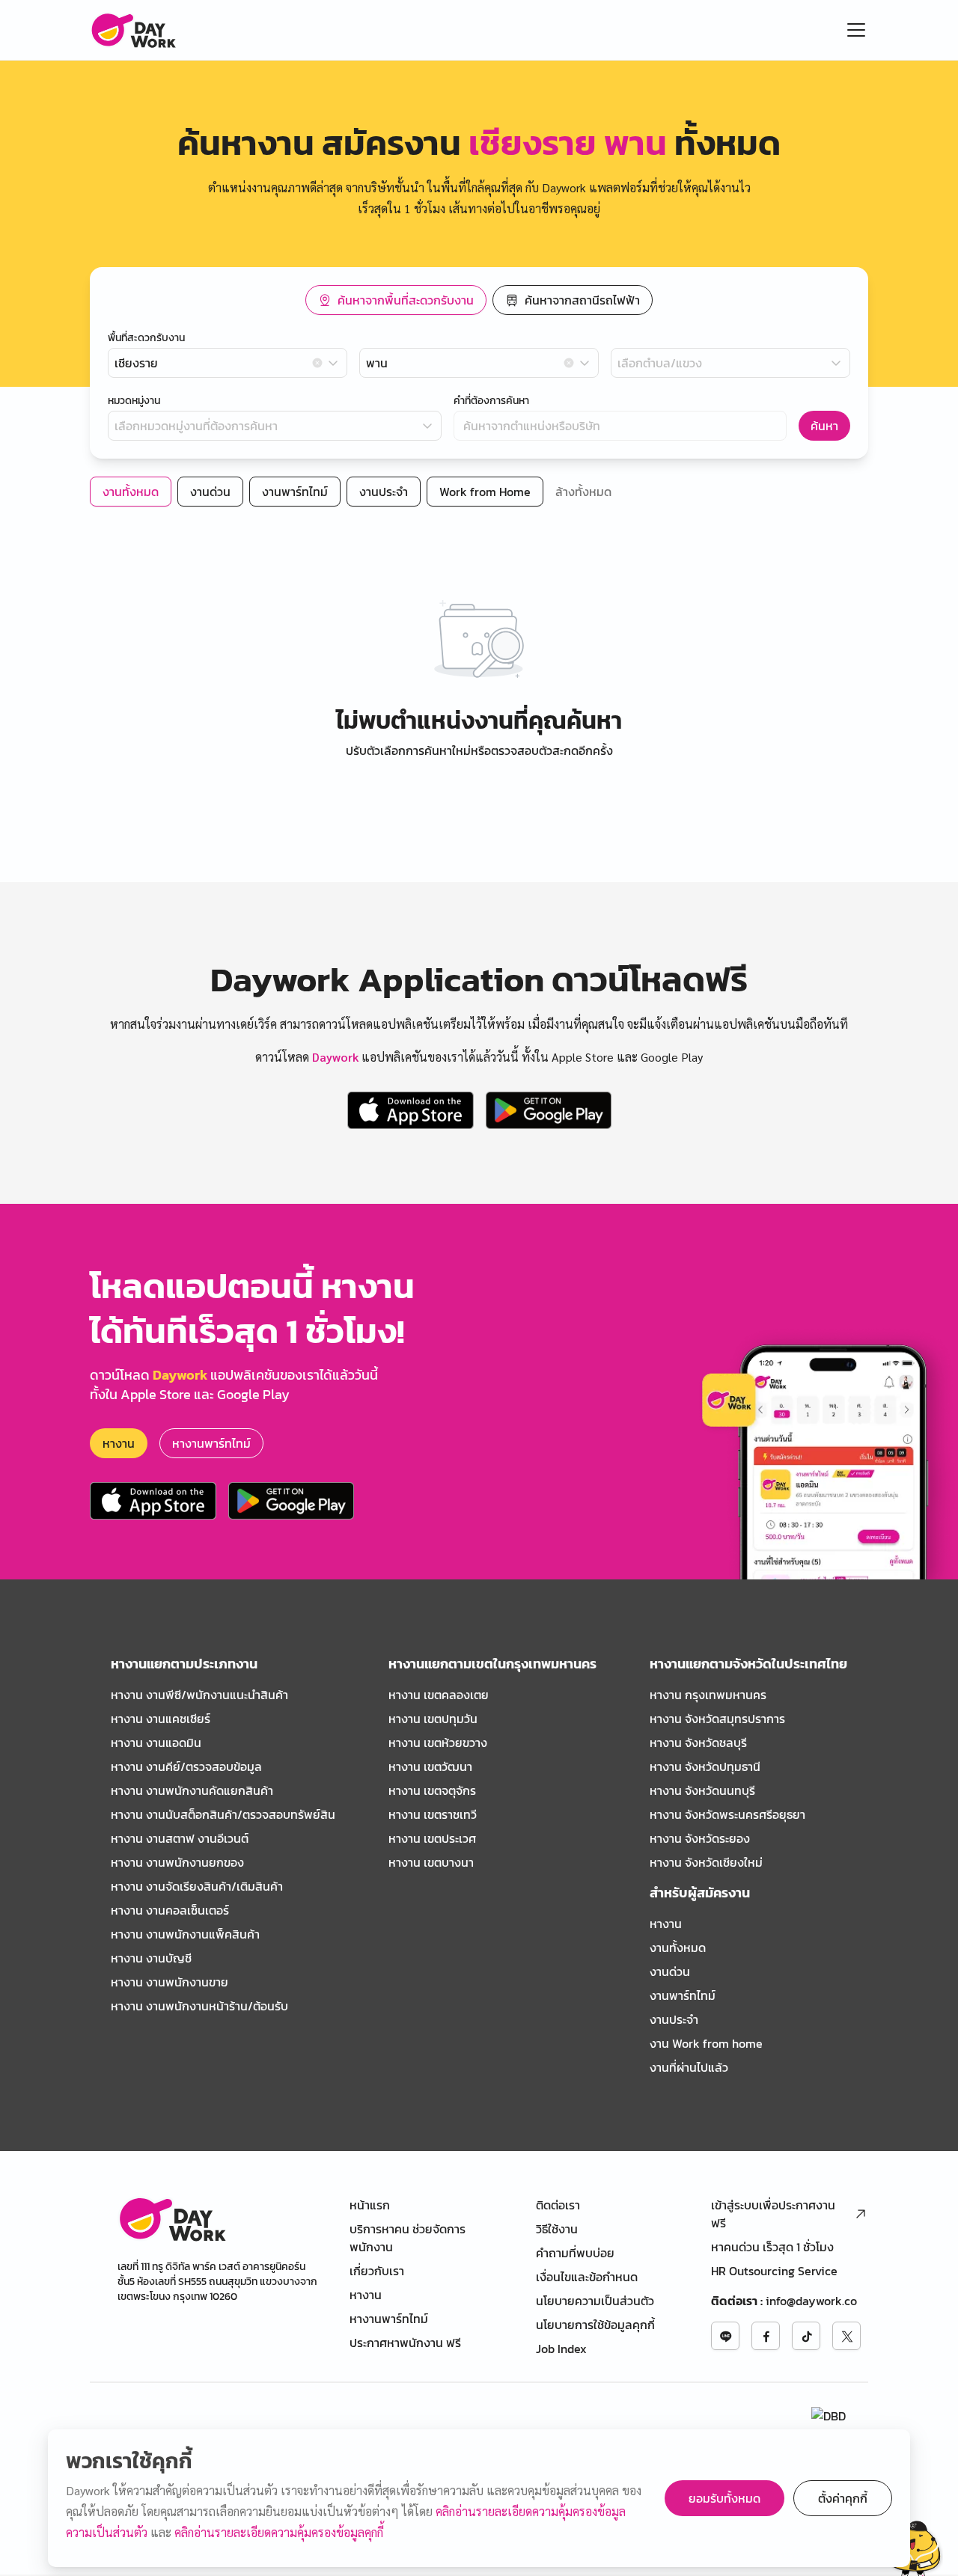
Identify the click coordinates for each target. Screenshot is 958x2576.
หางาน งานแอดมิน (156, 1743)
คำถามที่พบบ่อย (575, 2253)
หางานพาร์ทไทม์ (211, 1443)
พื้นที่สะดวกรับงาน (146, 338)
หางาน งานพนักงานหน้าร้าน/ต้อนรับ (199, 2006)
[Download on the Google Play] (549, 1110)
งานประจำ (674, 2019)
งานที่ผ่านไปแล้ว (689, 2067)
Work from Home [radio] (485, 492)
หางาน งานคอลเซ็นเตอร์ (170, 1910)
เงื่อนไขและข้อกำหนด (587, 2277)
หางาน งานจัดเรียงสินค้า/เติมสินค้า (197, 1886)
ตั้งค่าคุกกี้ (843, 2498)
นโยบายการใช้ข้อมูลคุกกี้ (595, 2325)
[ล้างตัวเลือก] (317, 363)
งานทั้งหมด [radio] (131, 492)
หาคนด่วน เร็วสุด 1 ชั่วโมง (772, 2247)
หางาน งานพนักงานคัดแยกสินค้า (192, 1790)
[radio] (396, 300)
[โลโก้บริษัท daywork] (172, 2219)
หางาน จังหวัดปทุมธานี (705, 1766)
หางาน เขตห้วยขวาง (438, 1743)
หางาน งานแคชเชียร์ (161, 1719)
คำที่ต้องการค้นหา (491, 401)
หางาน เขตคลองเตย (439, 1695)
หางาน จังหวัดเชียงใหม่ (706, 1862)
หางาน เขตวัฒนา (430, 1766)
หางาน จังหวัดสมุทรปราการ (717, 1719)
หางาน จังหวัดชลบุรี (698, 1743)
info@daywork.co (811, 2301)
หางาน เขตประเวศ (432, 1838)
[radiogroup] (479, 300)
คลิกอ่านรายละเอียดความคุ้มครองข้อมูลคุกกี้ (279, 2532)
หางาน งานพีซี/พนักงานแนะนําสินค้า (199, 1695)
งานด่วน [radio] (210, 492)
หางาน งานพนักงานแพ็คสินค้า (185, 1934)
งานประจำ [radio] (384, 492)
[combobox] (228, 363)
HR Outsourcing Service (774, 2271)
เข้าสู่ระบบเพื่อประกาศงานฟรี (773, 2214)
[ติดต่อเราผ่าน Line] (725, 2336)
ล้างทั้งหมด (583, 492)
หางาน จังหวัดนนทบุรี (702, 1790)
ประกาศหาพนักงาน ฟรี (405, 2343)
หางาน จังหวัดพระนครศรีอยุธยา (727, 1814)
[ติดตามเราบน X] (846, 2336)
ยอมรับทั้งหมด (724, 2498)
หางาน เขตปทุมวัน (433, 1719)
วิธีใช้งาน (557, 2229)
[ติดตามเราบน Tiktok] (806, 2336)
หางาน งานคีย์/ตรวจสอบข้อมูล (186, 1766)
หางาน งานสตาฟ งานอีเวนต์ (180, 1838)
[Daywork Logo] (133, 30)
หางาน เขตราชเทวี (433, 1814)
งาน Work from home (706, 2043)
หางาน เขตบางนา (431, 1862)
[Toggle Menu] (856, 30)
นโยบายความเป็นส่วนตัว (595, 2301)
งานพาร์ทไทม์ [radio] (295, 492)
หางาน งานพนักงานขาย (170, 1982)
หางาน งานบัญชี (151, 1958)
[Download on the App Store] (411, 1110)
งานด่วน (670, 1971)
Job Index (561, 2349)
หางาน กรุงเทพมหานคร (708, 1695)
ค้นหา (824, 426)
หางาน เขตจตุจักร (432, 1790)
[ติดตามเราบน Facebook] (766, 2336)
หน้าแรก (370, 2205)
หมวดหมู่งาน (134, 401)
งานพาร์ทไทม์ (683, 1995)
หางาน (119, 1443)
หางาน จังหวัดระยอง (700, 1838)
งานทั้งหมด (678, 1948)
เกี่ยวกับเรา (377, 2271)
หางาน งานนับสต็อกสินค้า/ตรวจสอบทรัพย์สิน (223, 1814)
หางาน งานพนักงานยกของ (177, 1862)
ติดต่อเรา (558, 2205)
